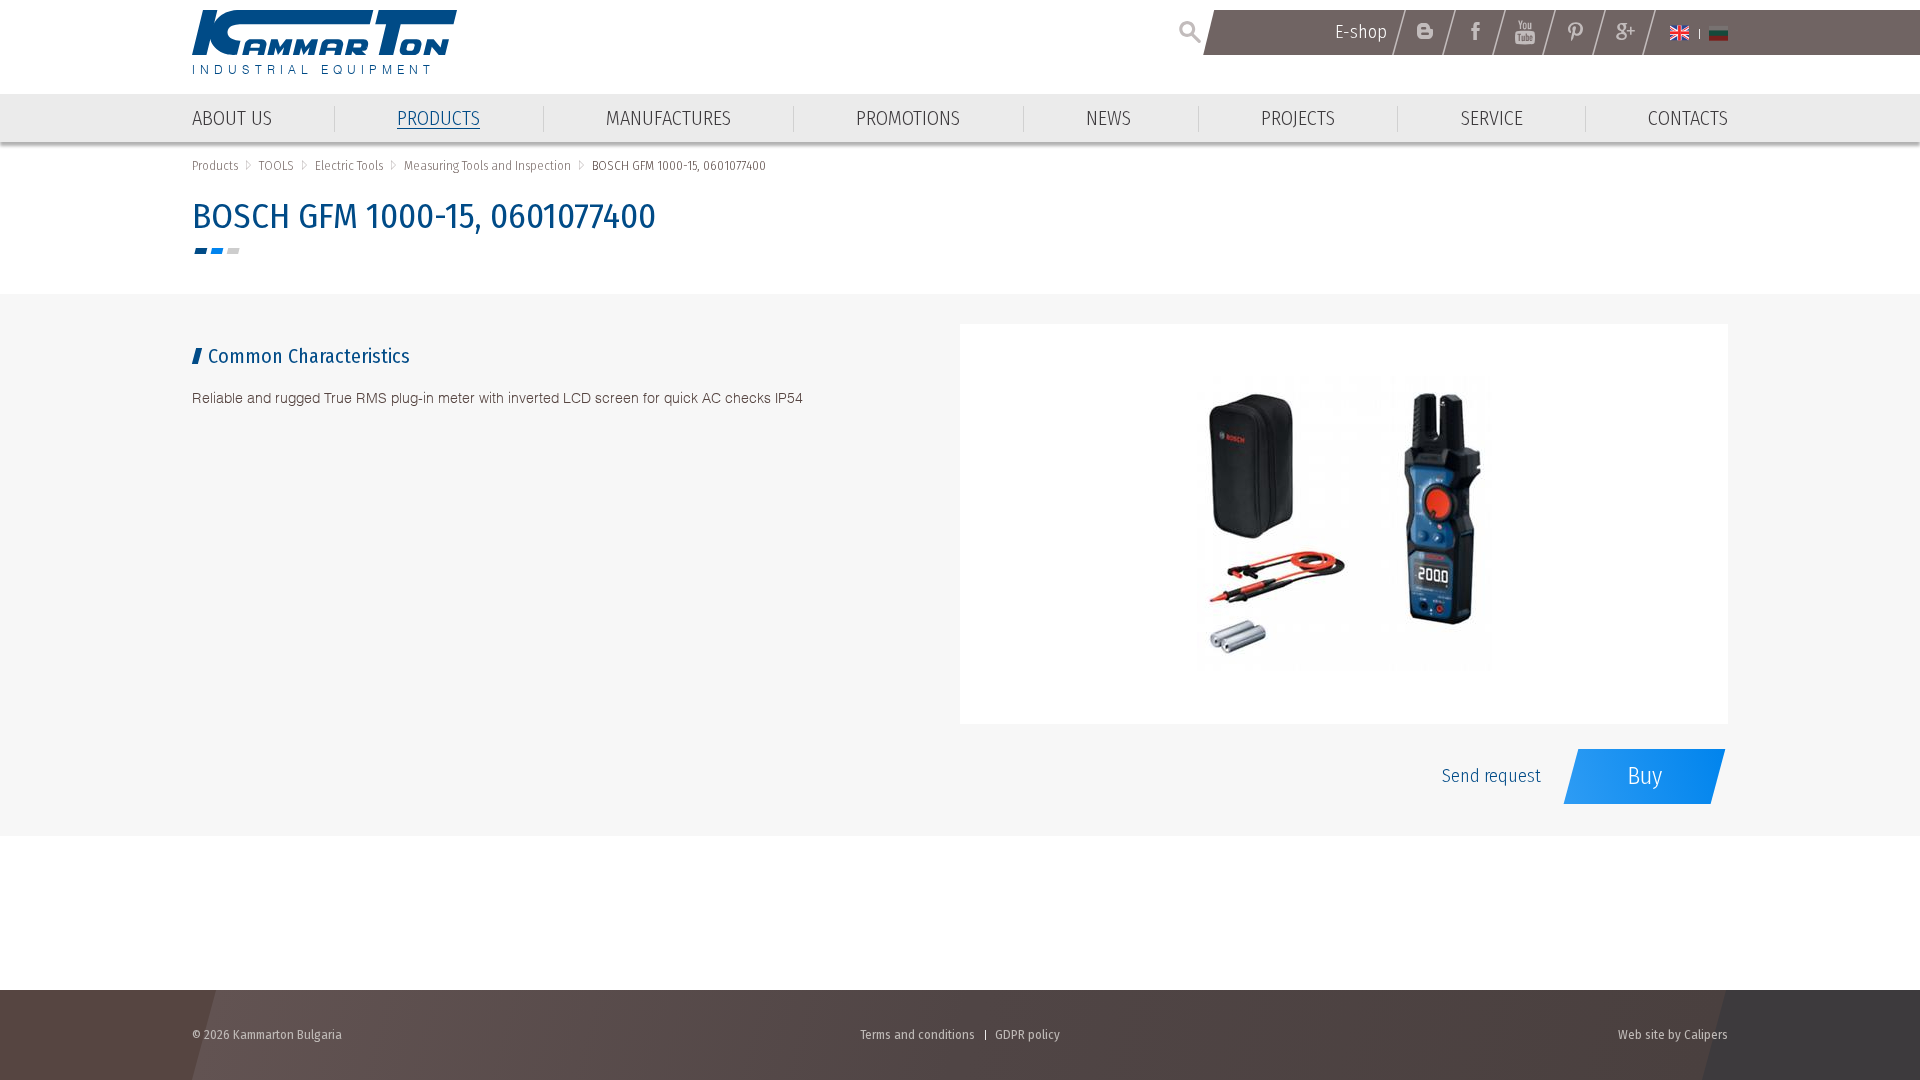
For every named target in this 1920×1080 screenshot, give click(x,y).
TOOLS (276, 165)
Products (215, 165)
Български (1718, 33)
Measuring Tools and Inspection (487, 165)
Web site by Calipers (1673, 1034)
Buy (1644, 776)
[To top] (1855, 957)
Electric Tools (349, 165)
